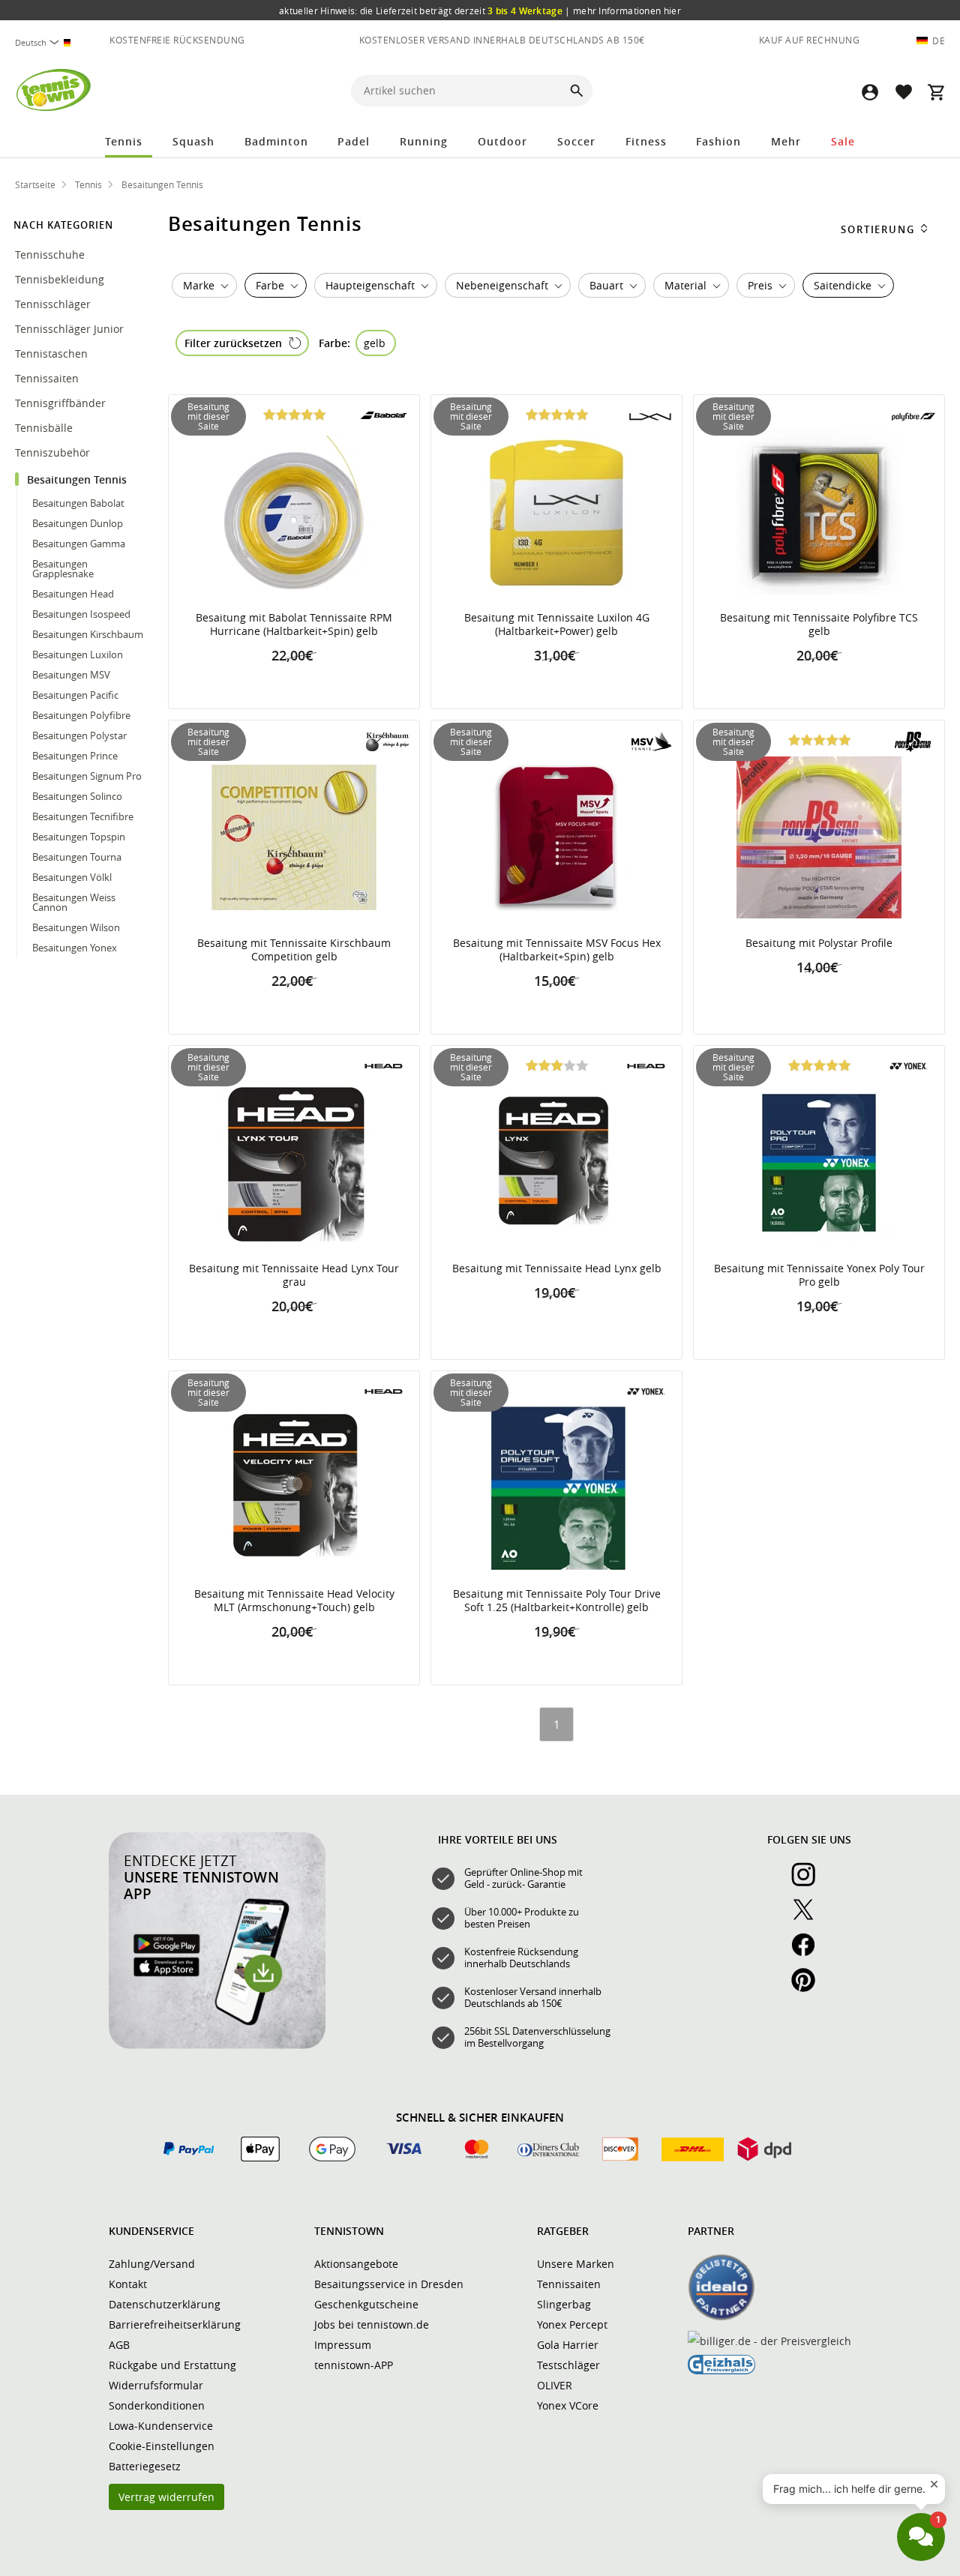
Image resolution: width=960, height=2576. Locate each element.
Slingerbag (564, 2304)
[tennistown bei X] (809, 1918)
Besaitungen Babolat (78, 503)
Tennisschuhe (51, 255)
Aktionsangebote (356, 2264)
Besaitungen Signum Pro (87, 776)
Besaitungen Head (73, 594)
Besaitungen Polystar (79, 735)
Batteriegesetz (145, 2466)
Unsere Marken (576, 2264)
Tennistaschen (53, 353)
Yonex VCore (568, 2405)
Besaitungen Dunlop (78, 523)
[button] (870, 92)
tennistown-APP (354, 2365)
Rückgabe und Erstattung (172, 2365)
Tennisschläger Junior (71, 329)
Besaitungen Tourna (77, 857)
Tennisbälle (45, 428)
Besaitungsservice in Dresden (389, 2284)
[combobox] (45, 42)
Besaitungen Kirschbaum (88, 634)
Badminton (276, 141)
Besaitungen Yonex (75, 948)
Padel (354, 141)
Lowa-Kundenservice (161, 2426)
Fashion (718, 141)
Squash (193, 141)
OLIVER (555, 2385)
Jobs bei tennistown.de (372, 2324)
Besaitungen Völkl (72, 877)
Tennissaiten (48, 378)
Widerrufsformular (156, 2385)
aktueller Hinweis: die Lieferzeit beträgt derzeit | (480, 10)
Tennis (124, 141)
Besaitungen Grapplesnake (63, 569)
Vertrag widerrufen (166, 2497)
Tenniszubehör (54, 452)
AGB (119, 2345)
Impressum (343, 2345)
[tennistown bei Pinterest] (809, 1988)
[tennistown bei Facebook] (809, 1953)
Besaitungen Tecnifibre (83, 816)
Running (424, 141)
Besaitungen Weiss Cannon (74, 902)
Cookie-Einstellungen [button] (162, 2446)
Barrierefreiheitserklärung (175, 2324)
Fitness (646, 141)
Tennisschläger (54, 304)
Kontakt (128, 2284)
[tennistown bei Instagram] (809, 1883)
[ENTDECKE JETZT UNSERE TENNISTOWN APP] (217, 2045)
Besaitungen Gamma (79, 544)
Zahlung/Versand (152, 2264)
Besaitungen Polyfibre (81, 715)
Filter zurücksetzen (233, 343)
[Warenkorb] (936, 92)
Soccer (576, 141)
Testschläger (568, 2365)
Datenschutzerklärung (165, 2304)
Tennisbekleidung (61, 279)
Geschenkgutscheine (366, 2304)
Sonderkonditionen (157, 2405)
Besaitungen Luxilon (78, 654)
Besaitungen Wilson (76, 927)
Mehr (786, 141)
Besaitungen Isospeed (81, 614)
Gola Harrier (568, 2345)
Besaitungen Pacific (75, 695)
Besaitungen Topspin (79, 837)
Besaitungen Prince (75, 756)
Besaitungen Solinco (77, 796)
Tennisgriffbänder (62, 403)
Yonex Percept (572, 2324)
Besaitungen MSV (71, 675)
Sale (843, 141)
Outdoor (502, 141)
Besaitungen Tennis (78, 479)
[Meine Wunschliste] (903, 92)
